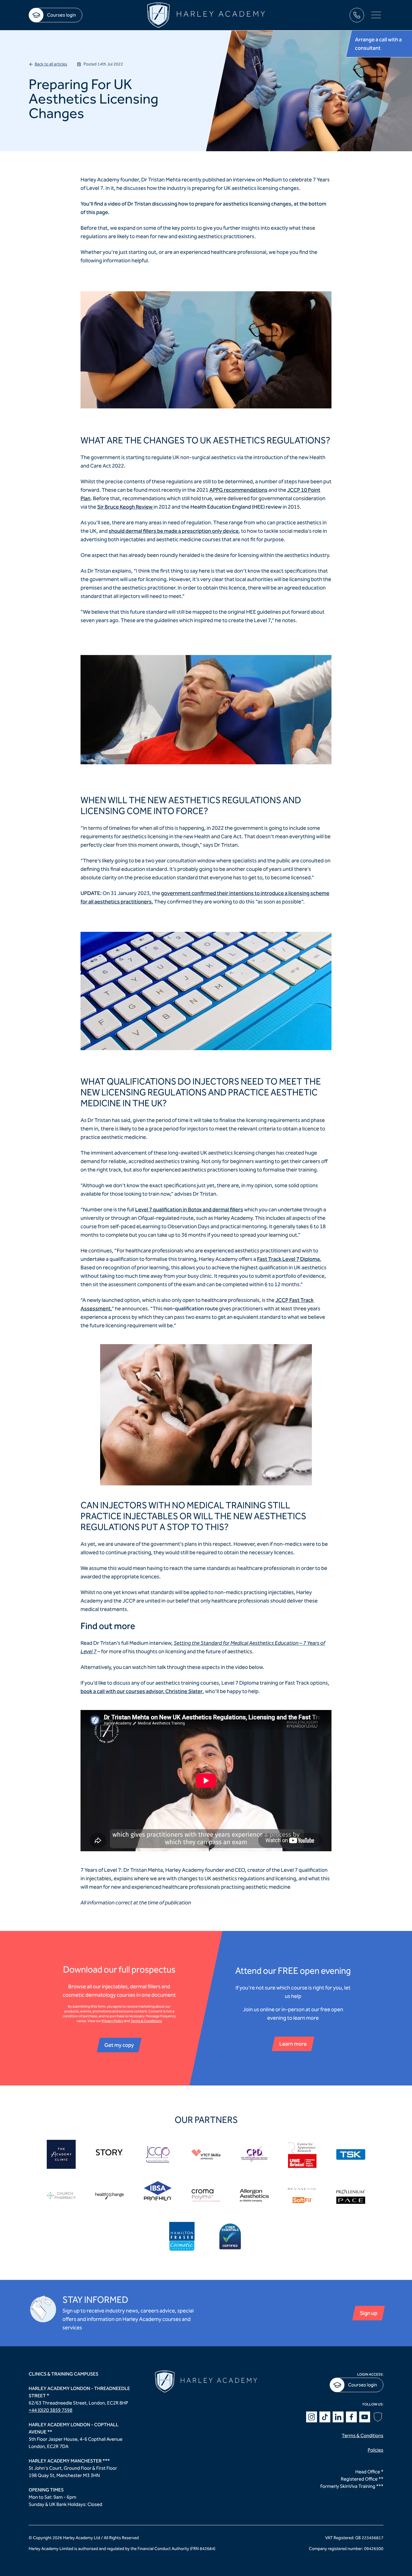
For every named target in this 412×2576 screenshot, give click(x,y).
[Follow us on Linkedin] (338, 2417)
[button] (376, 15)
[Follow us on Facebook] (351, 2417)
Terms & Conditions (146, 2021)
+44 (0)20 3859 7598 (51, 2410)
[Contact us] (357, 15)
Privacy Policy (113, 2021)
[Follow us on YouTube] (365, 2417)
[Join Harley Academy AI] (378, 2417)
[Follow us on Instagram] (312, 2417)
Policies (376, 2450)
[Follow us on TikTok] (325, 2417)
